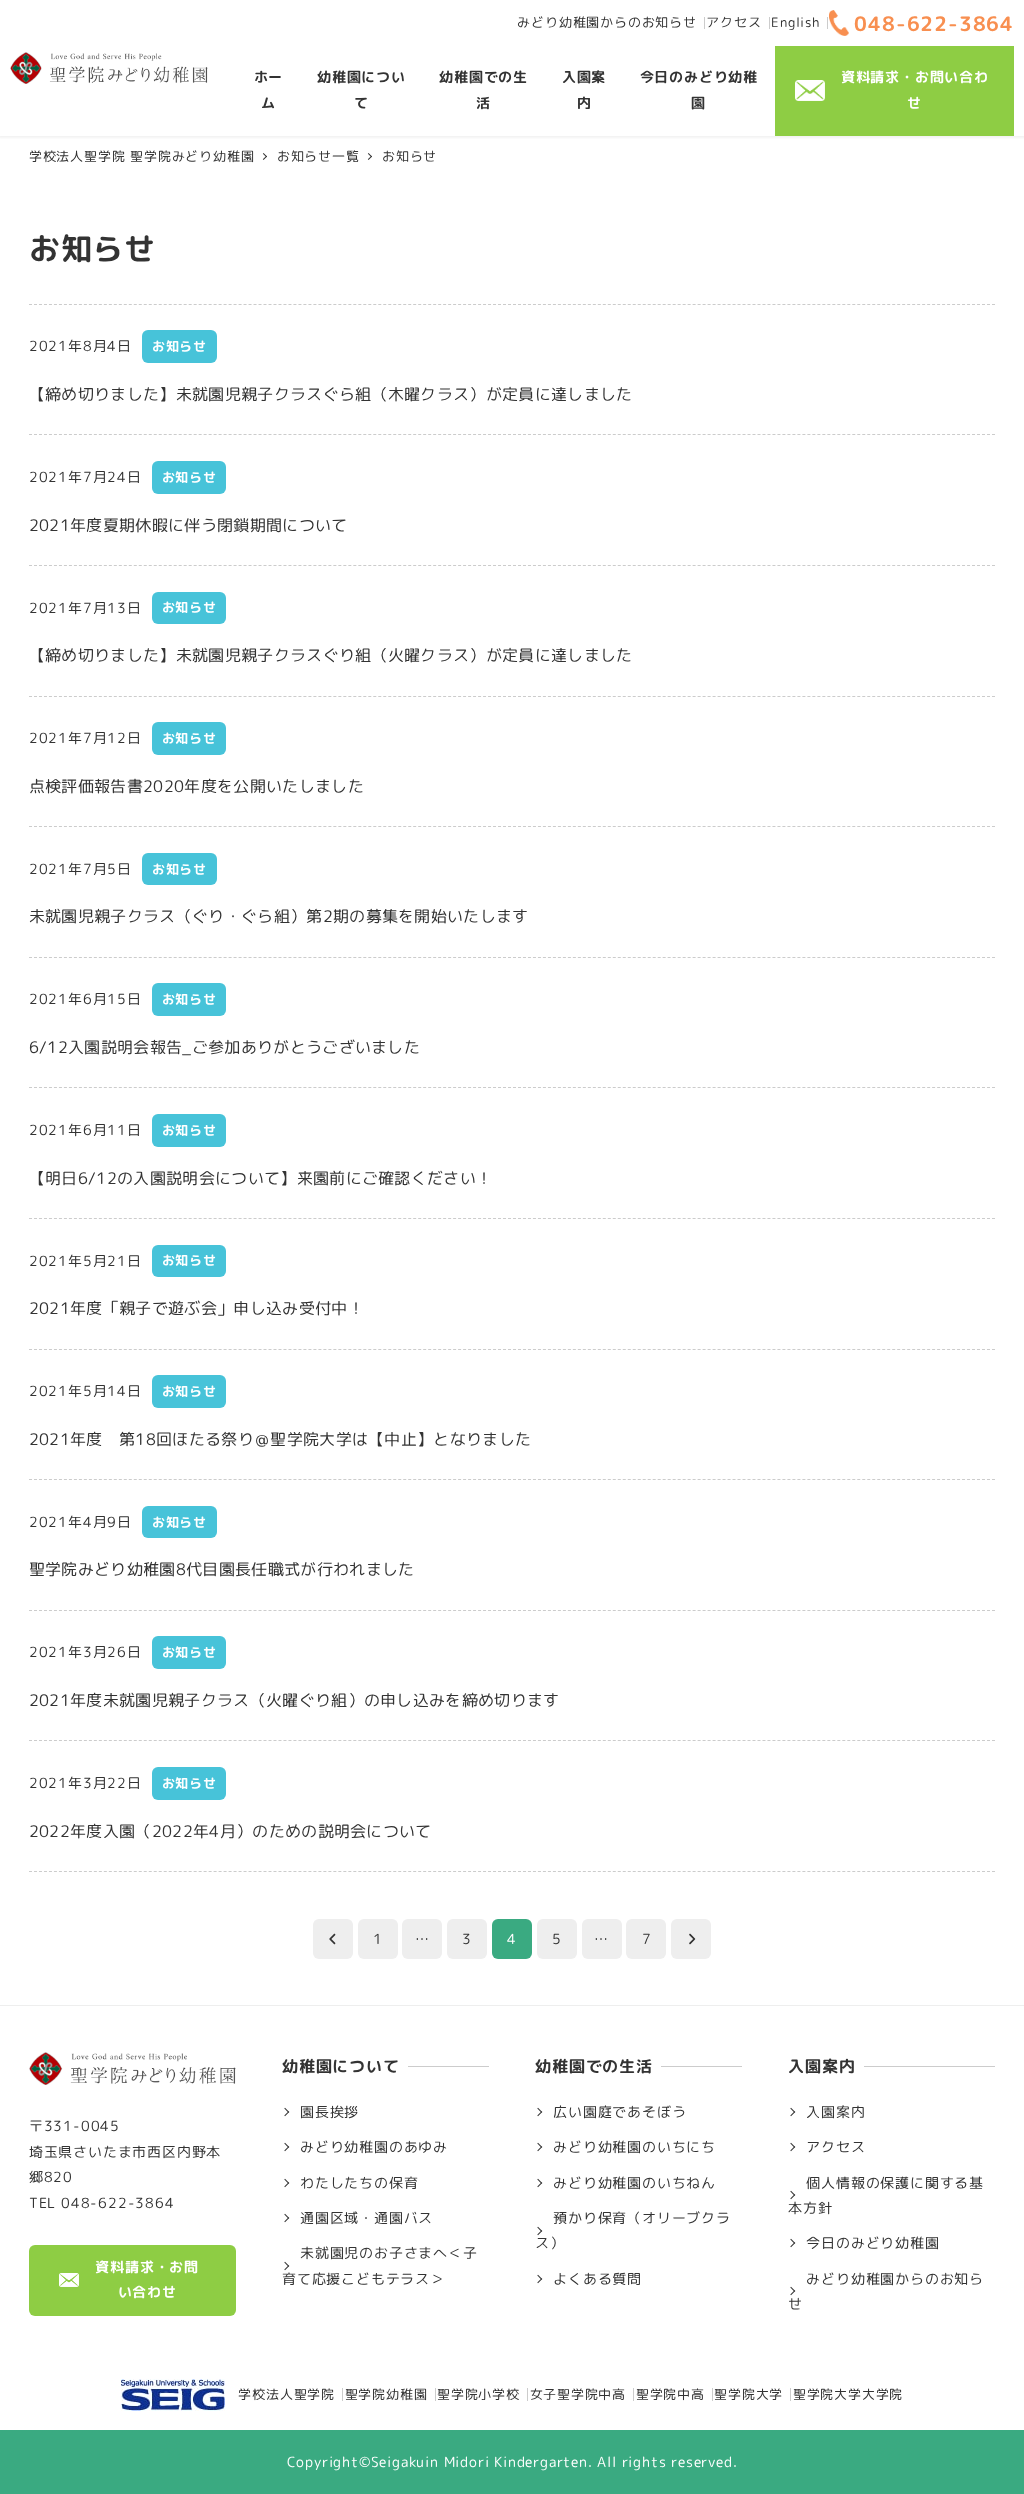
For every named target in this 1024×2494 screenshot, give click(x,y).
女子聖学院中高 (578, 2394)
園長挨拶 (329, 2112)
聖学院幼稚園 (386, 2394)
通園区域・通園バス (366, 2218)
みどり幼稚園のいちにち (634, 2147)
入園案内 (835, 2112)
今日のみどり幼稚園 (872, 2243)
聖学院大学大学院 (848, 2394)
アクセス (733, 22)
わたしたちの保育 (359, 2183)
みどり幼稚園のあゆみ (374, 2147)
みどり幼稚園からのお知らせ (606, 22)
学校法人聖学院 (280, 2394)
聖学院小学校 (478, 2394)
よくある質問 (597, 2279)
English (795, 22)
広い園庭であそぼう (619, 2112)
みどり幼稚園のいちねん (634, 2183)
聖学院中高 (670, 2394)
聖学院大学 (748, 2394)
